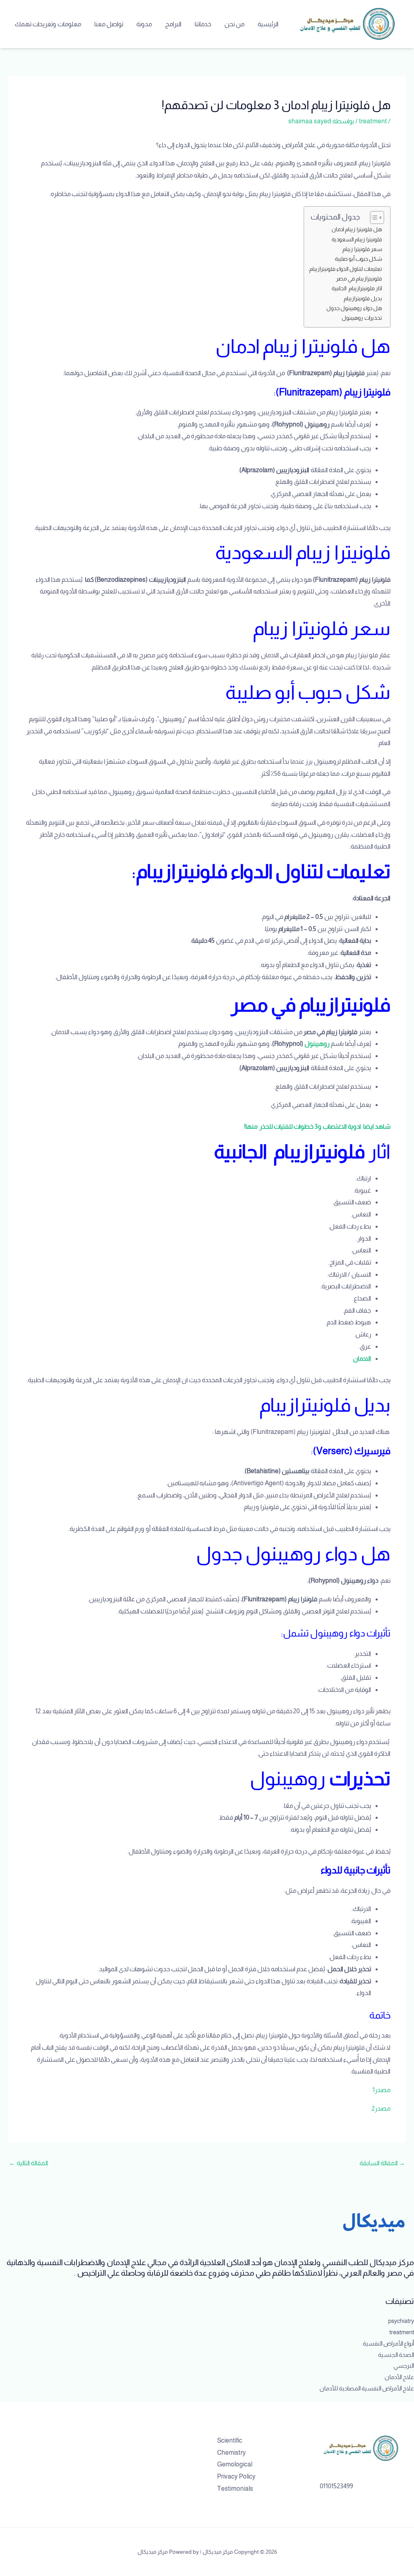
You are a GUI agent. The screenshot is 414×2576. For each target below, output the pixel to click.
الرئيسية (268, 24)
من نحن (234, 24)
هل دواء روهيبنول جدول (354, 308)
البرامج (173, 24)
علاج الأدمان (399, 2377)
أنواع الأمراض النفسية (388, 2343)
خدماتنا (203, 24)
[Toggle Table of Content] (373, 217)
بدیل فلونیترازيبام (363, 298)
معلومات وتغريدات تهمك (48, 24)
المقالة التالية (29, 2163)
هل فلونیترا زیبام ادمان (357, 229)
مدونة (144, 24)
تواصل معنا (109, 24)
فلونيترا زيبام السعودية (357, 239)
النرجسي (404, 2366)
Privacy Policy (236, 2476)
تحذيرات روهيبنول (362, 318)
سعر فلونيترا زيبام (362, 249)
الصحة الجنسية (396, 2355)
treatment (373, 121)
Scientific (230, 2440)
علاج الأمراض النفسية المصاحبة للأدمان (367, 2388)
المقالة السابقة (382, 2163)
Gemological (235, 2464)
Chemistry (231, 2452)
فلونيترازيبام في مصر (359, 279)
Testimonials (235, 2488)
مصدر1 (381, 2090)
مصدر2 (381, 2108)
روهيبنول (317, 1044)
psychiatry (401, 2321)
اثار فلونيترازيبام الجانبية (357, 288)
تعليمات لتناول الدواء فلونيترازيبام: (345, 269)
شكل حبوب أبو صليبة (358, 259)
